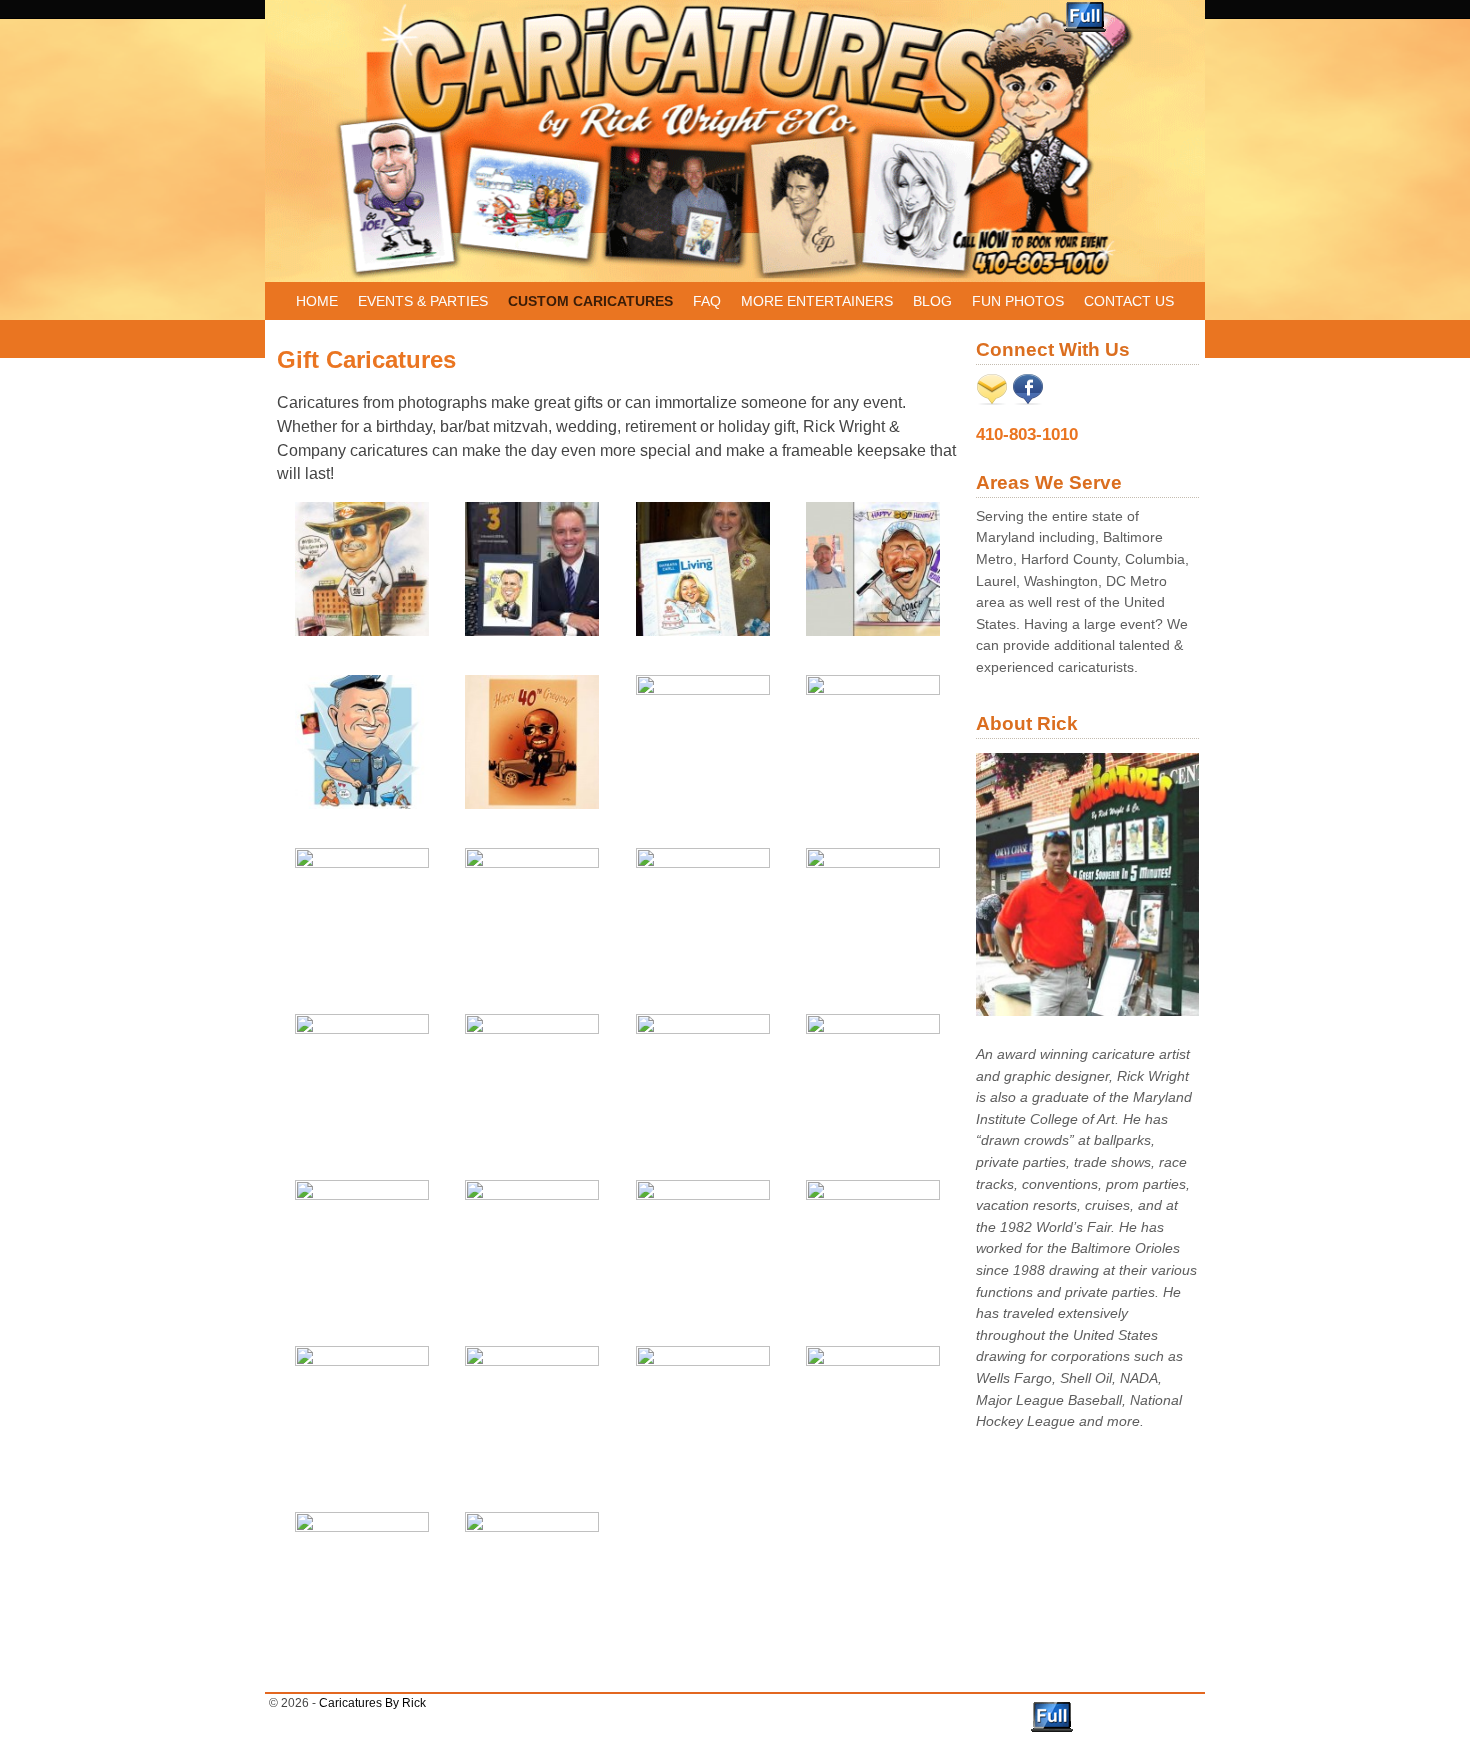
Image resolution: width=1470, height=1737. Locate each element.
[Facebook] (1028, 400)
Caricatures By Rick (372, 1703)
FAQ (707, 301)
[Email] (992, 400)
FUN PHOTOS (1018, 301)
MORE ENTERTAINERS (817, 301)
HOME (317, 301)
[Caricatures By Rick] (735, 141)
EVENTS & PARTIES (423, 301)
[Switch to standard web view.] (1085, 17)
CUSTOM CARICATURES (590, 301)
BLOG (932, 301)
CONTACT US (1129, 301)
